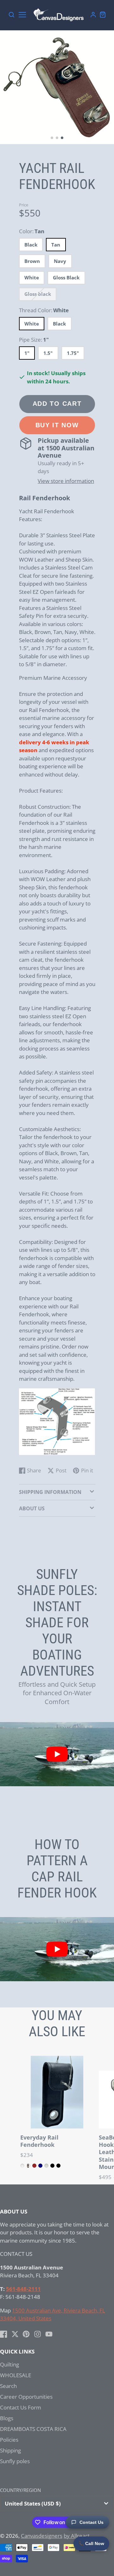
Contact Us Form (21, 2407)
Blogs (7, 2418)
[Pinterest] (26, 2334)
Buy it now (57, 425)
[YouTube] (49, 2334)
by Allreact (77, 2536)
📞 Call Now (91, 2543)
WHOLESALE (16, 2375)
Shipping (10, 2450)
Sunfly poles (15, 2461)
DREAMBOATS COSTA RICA (33, 2429)
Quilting (9, 2364)
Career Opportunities (26, 2397)
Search (8, 2386)
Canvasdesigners (42, 2536)
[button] (52, 138)
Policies (9, 2440)
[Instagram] (38, 2334)
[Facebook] (4, 2334)
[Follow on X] (15, 2334)
